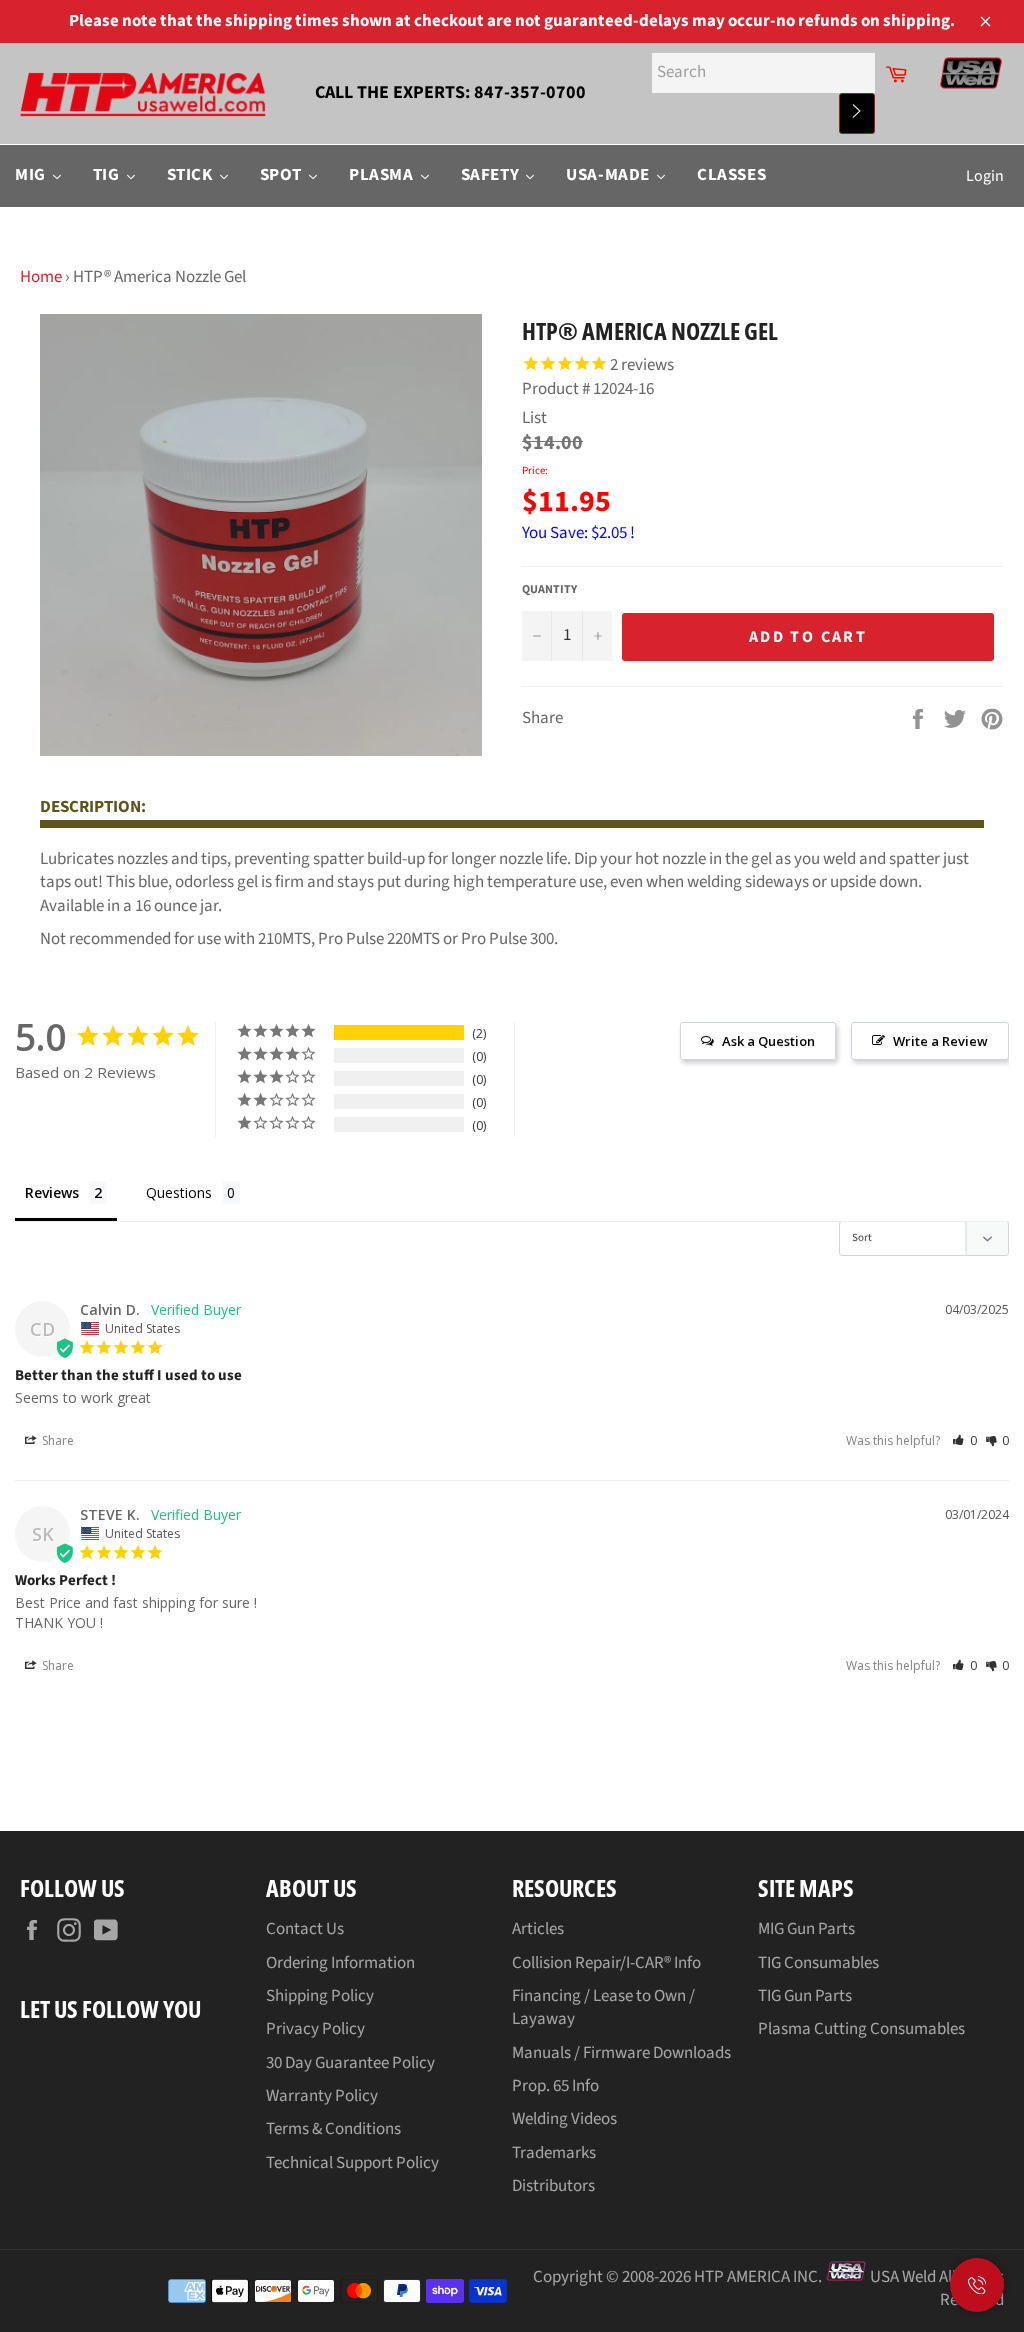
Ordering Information (340, 1963)
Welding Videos (564, 2119)
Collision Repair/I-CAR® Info (606, 1963)
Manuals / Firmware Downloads (621, 2053)
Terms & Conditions (333, 2129)
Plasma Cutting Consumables (861, 2029)
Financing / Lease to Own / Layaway (603, 2007)
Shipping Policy (320, 1996)
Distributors (553, 2186)
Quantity (549, 590)
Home (41, 277)
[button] (964, 1440)
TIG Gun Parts (805, 1996)
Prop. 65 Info (555, 2086)
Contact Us (305, 1929)
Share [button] (56, 1440)
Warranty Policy (322, 2096)
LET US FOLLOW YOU (110, 2008)
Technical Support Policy (352, 2163)
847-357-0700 (530, 92)
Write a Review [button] (940, 1041)
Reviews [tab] (52, 1192)
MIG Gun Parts (806, 1929)
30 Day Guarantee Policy (350, 2063)
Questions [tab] (179, 1192)
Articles (538, 1929)
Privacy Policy (315, 2029)
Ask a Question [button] (768, 1041)
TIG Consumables (818, 1963)
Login (985, 176)
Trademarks (554, 2153)
